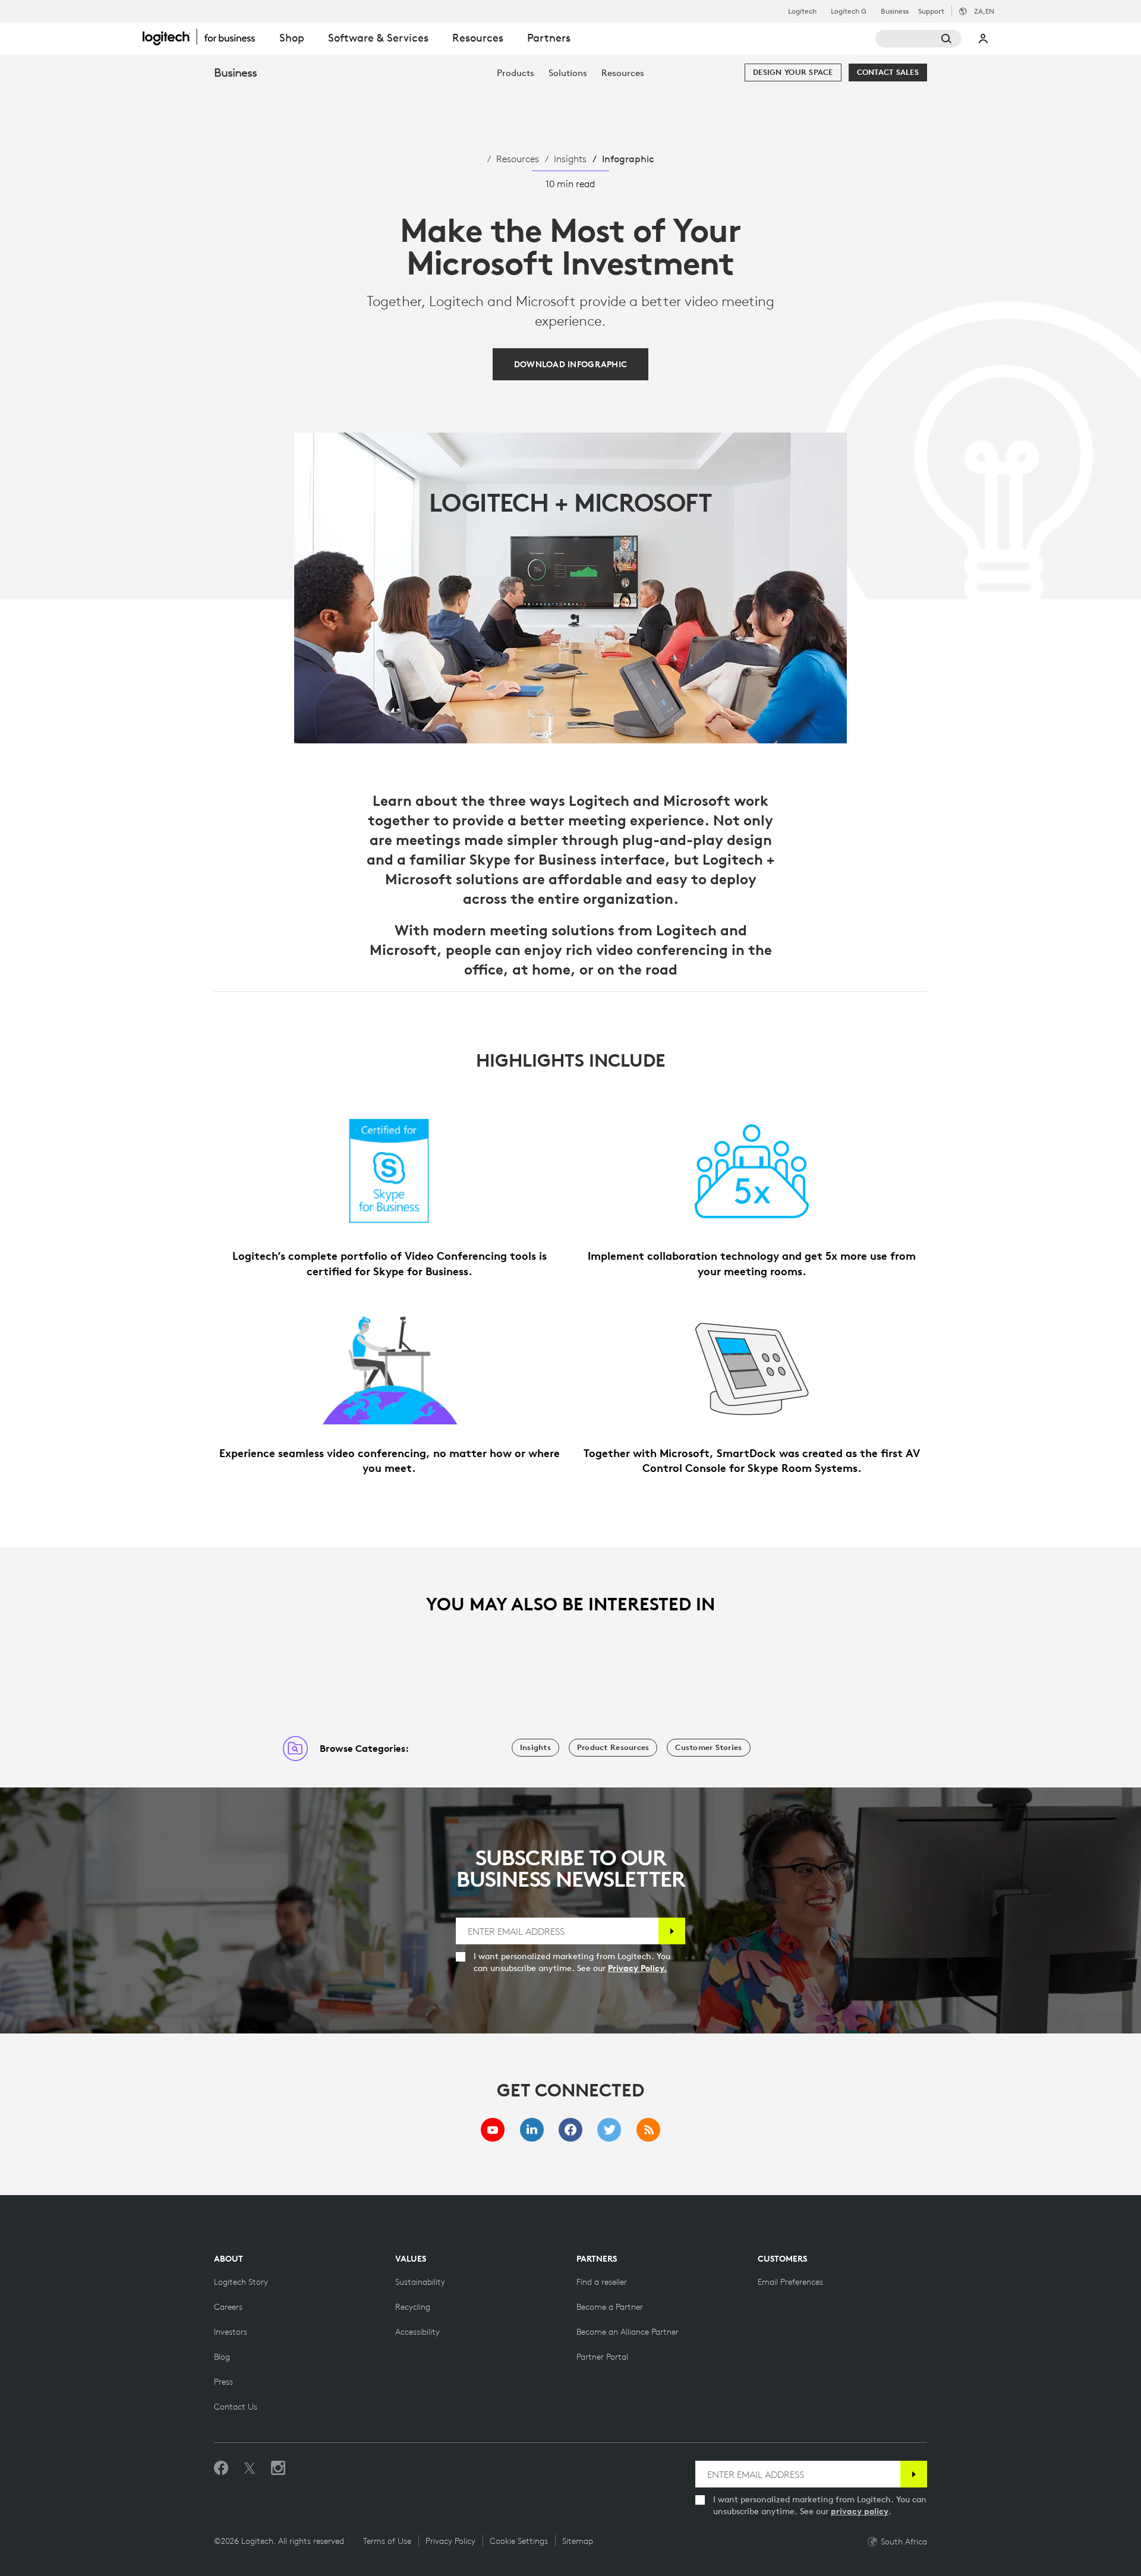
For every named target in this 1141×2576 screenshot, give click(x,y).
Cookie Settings (519, 2541)
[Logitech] (205, 37)
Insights (570, 159)
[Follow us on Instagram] (278, 2468)
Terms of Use (387, 2541)
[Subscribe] (672, 1931)
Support (931, 11)
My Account (984, 39)
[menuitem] (516, 73)
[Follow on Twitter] (250, 2468)
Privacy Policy (450, 2541)
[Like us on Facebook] (221, 2468)
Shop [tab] (292, 38)
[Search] (918, 39)
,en (984, 11)
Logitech (802, 11)
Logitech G (849, 11)
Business (895, 11)
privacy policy (860, 2511)
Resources (518, 159)
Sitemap (578, 2541)
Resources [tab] (478, 38)
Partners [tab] (549, 38)
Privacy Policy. (637, 1968)
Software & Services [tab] (378, 38)
